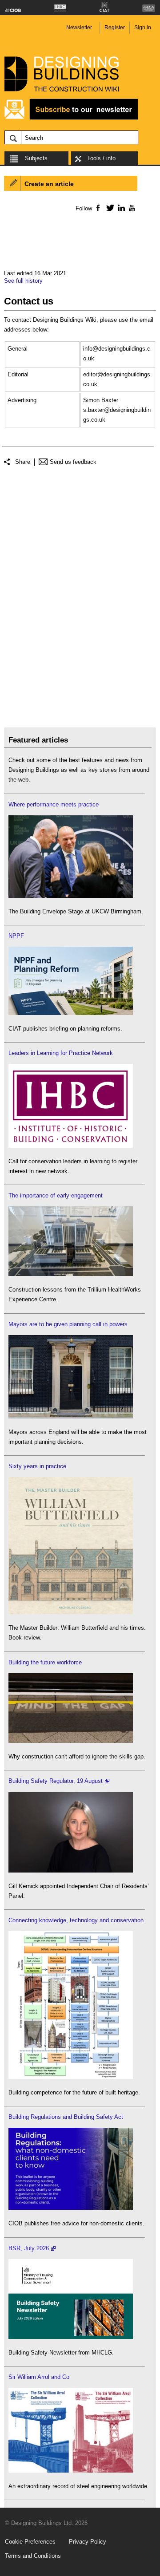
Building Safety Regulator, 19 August (56, 1781)
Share (23, 462)
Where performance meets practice (54, 804)
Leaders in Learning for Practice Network (61, 1053)
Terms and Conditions (33, 2556)
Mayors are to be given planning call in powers (68, 1324)
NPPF (16, 936)
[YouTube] (131, 208)
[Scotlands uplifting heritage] (71, 2471)
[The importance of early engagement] (71, 1274)
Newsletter (79, 28)
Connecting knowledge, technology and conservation (76, 1920)
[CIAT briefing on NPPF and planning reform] (71, 1013)
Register (115, 28)
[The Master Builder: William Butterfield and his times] (71, 1612)
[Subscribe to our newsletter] (71, 118)
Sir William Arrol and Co (39, 2377)
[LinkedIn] (120, 208)
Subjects (36, 158)
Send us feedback (73, 462)
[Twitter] (109, 208)
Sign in (143, 28)
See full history (23, 281)
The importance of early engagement (56, 1195)
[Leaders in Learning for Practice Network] (71, 1146)
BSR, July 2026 (29, 2248)
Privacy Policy (88, 2542)
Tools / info (101, 158)
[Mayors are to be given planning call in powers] (71, 1416)
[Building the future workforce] (71, 1741)
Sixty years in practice (37, 1466)
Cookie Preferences (30, 2542)
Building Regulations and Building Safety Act (66, 2117)
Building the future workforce (45, 1662)
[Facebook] (98, 208)
